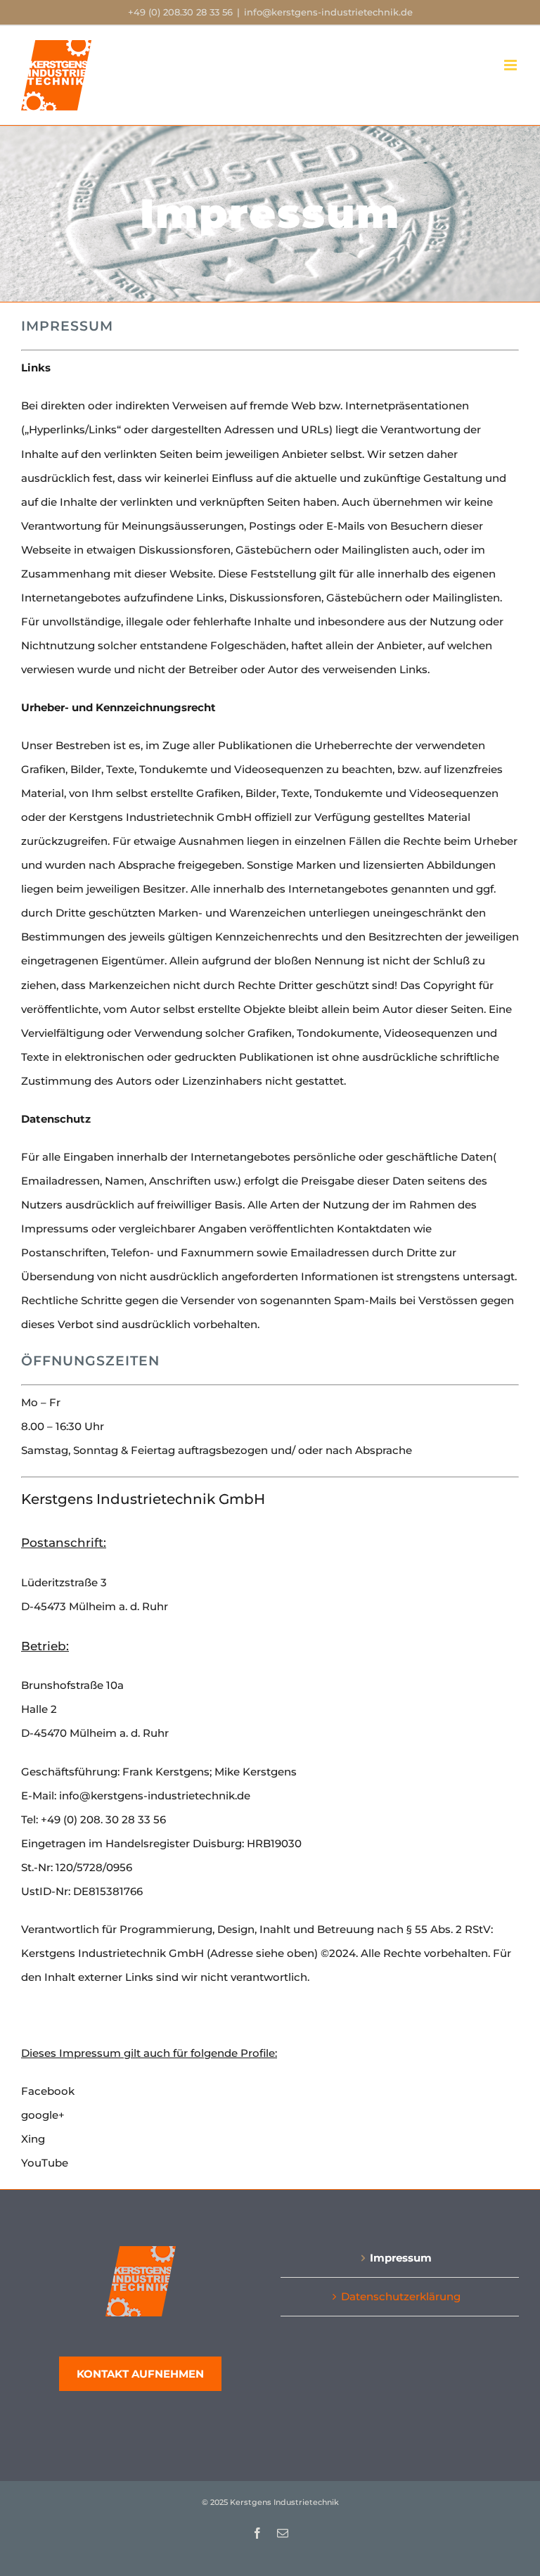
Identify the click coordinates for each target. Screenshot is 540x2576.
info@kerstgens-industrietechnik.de (328, 12)
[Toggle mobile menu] (512, 65)
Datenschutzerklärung (401, 2296)
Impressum (401, 2258)
